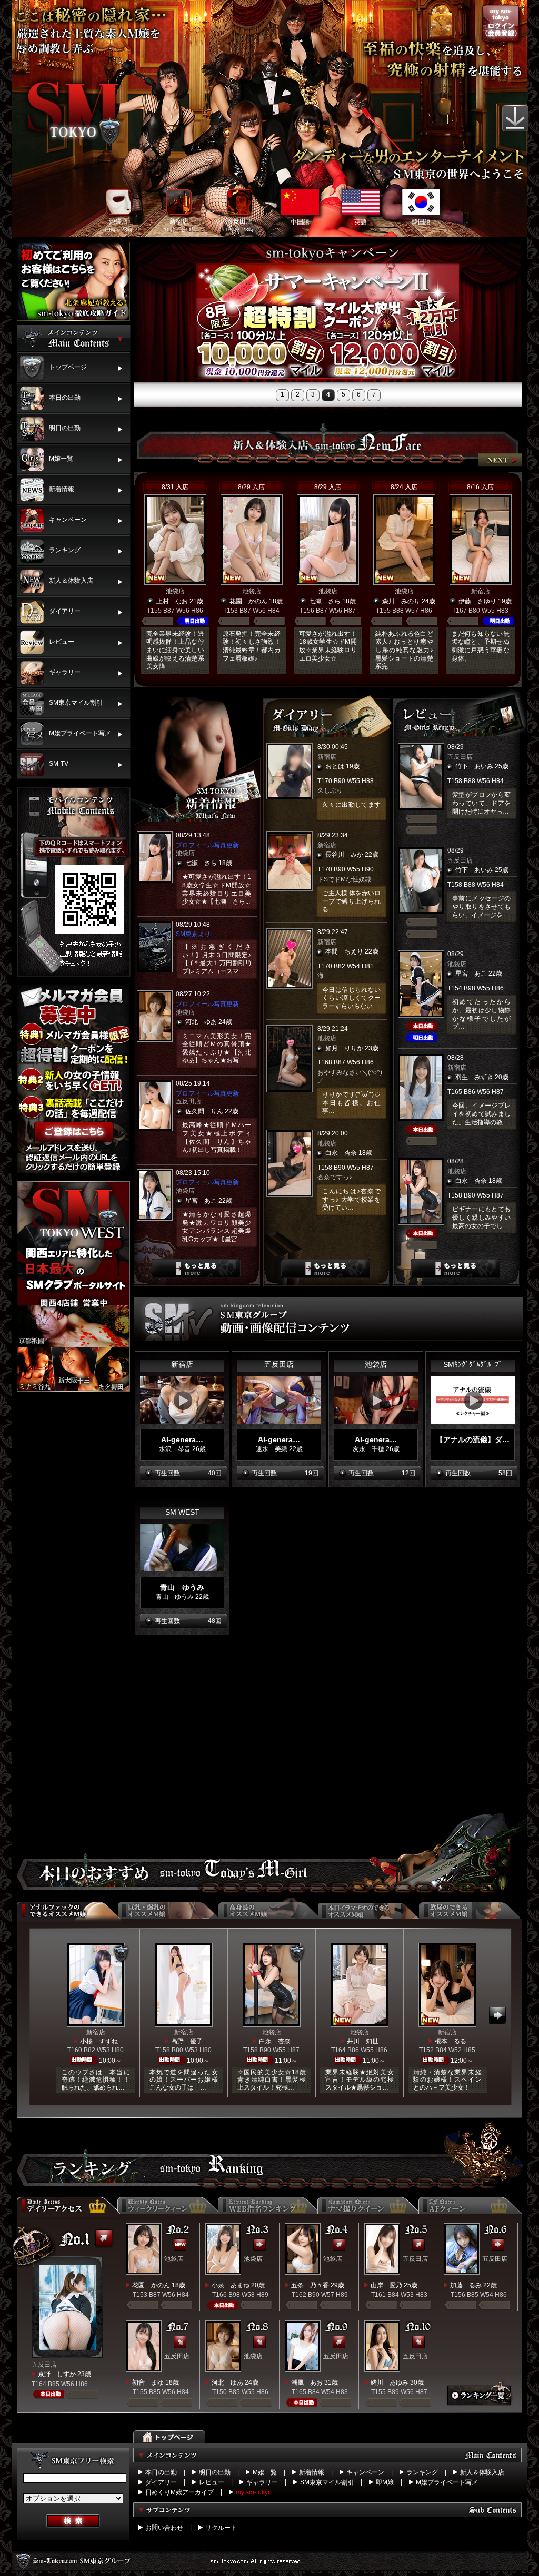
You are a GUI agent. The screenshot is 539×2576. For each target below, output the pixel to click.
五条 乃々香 (310, 2285)
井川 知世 (363, 2041)
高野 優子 (187, 2041)
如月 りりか (344, 1048)
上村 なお (172, 601)
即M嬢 (385, 2482)
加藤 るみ (466, 2285)
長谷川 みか (344, 855)
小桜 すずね (99, 2041)
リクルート (221, 2528)
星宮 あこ (201, 1201)
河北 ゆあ (201, 1022)
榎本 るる (451, 2041)
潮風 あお (307, 2382)
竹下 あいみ (474, 766)
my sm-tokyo (254, 2492)
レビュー (212, 2482)
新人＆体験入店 (482, 2472)
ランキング (422, 2472)
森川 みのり (401, 601)
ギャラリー (262, 2482)
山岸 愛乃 (386, 2285)
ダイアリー (161, 2482)
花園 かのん (248, 601)
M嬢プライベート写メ (447, 2482)
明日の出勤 (215, 2472)
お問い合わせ (164, 2528)
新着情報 (312, 2472)
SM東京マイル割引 (327, 2482)
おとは (335, 766)
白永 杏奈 (341, 1153)
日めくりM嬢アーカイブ (179, 2492)
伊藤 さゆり (477, 601)
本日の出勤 (161, 2472)
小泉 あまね (231, 2285)
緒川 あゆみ (390, 2382)
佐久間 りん (204, 1111)
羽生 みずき (474, 1077)
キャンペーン (365, 2472)
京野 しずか (57, 2374)
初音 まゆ (148, 2382)
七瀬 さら (325, 601)
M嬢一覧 (265, 2472)
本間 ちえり (344, 951)
